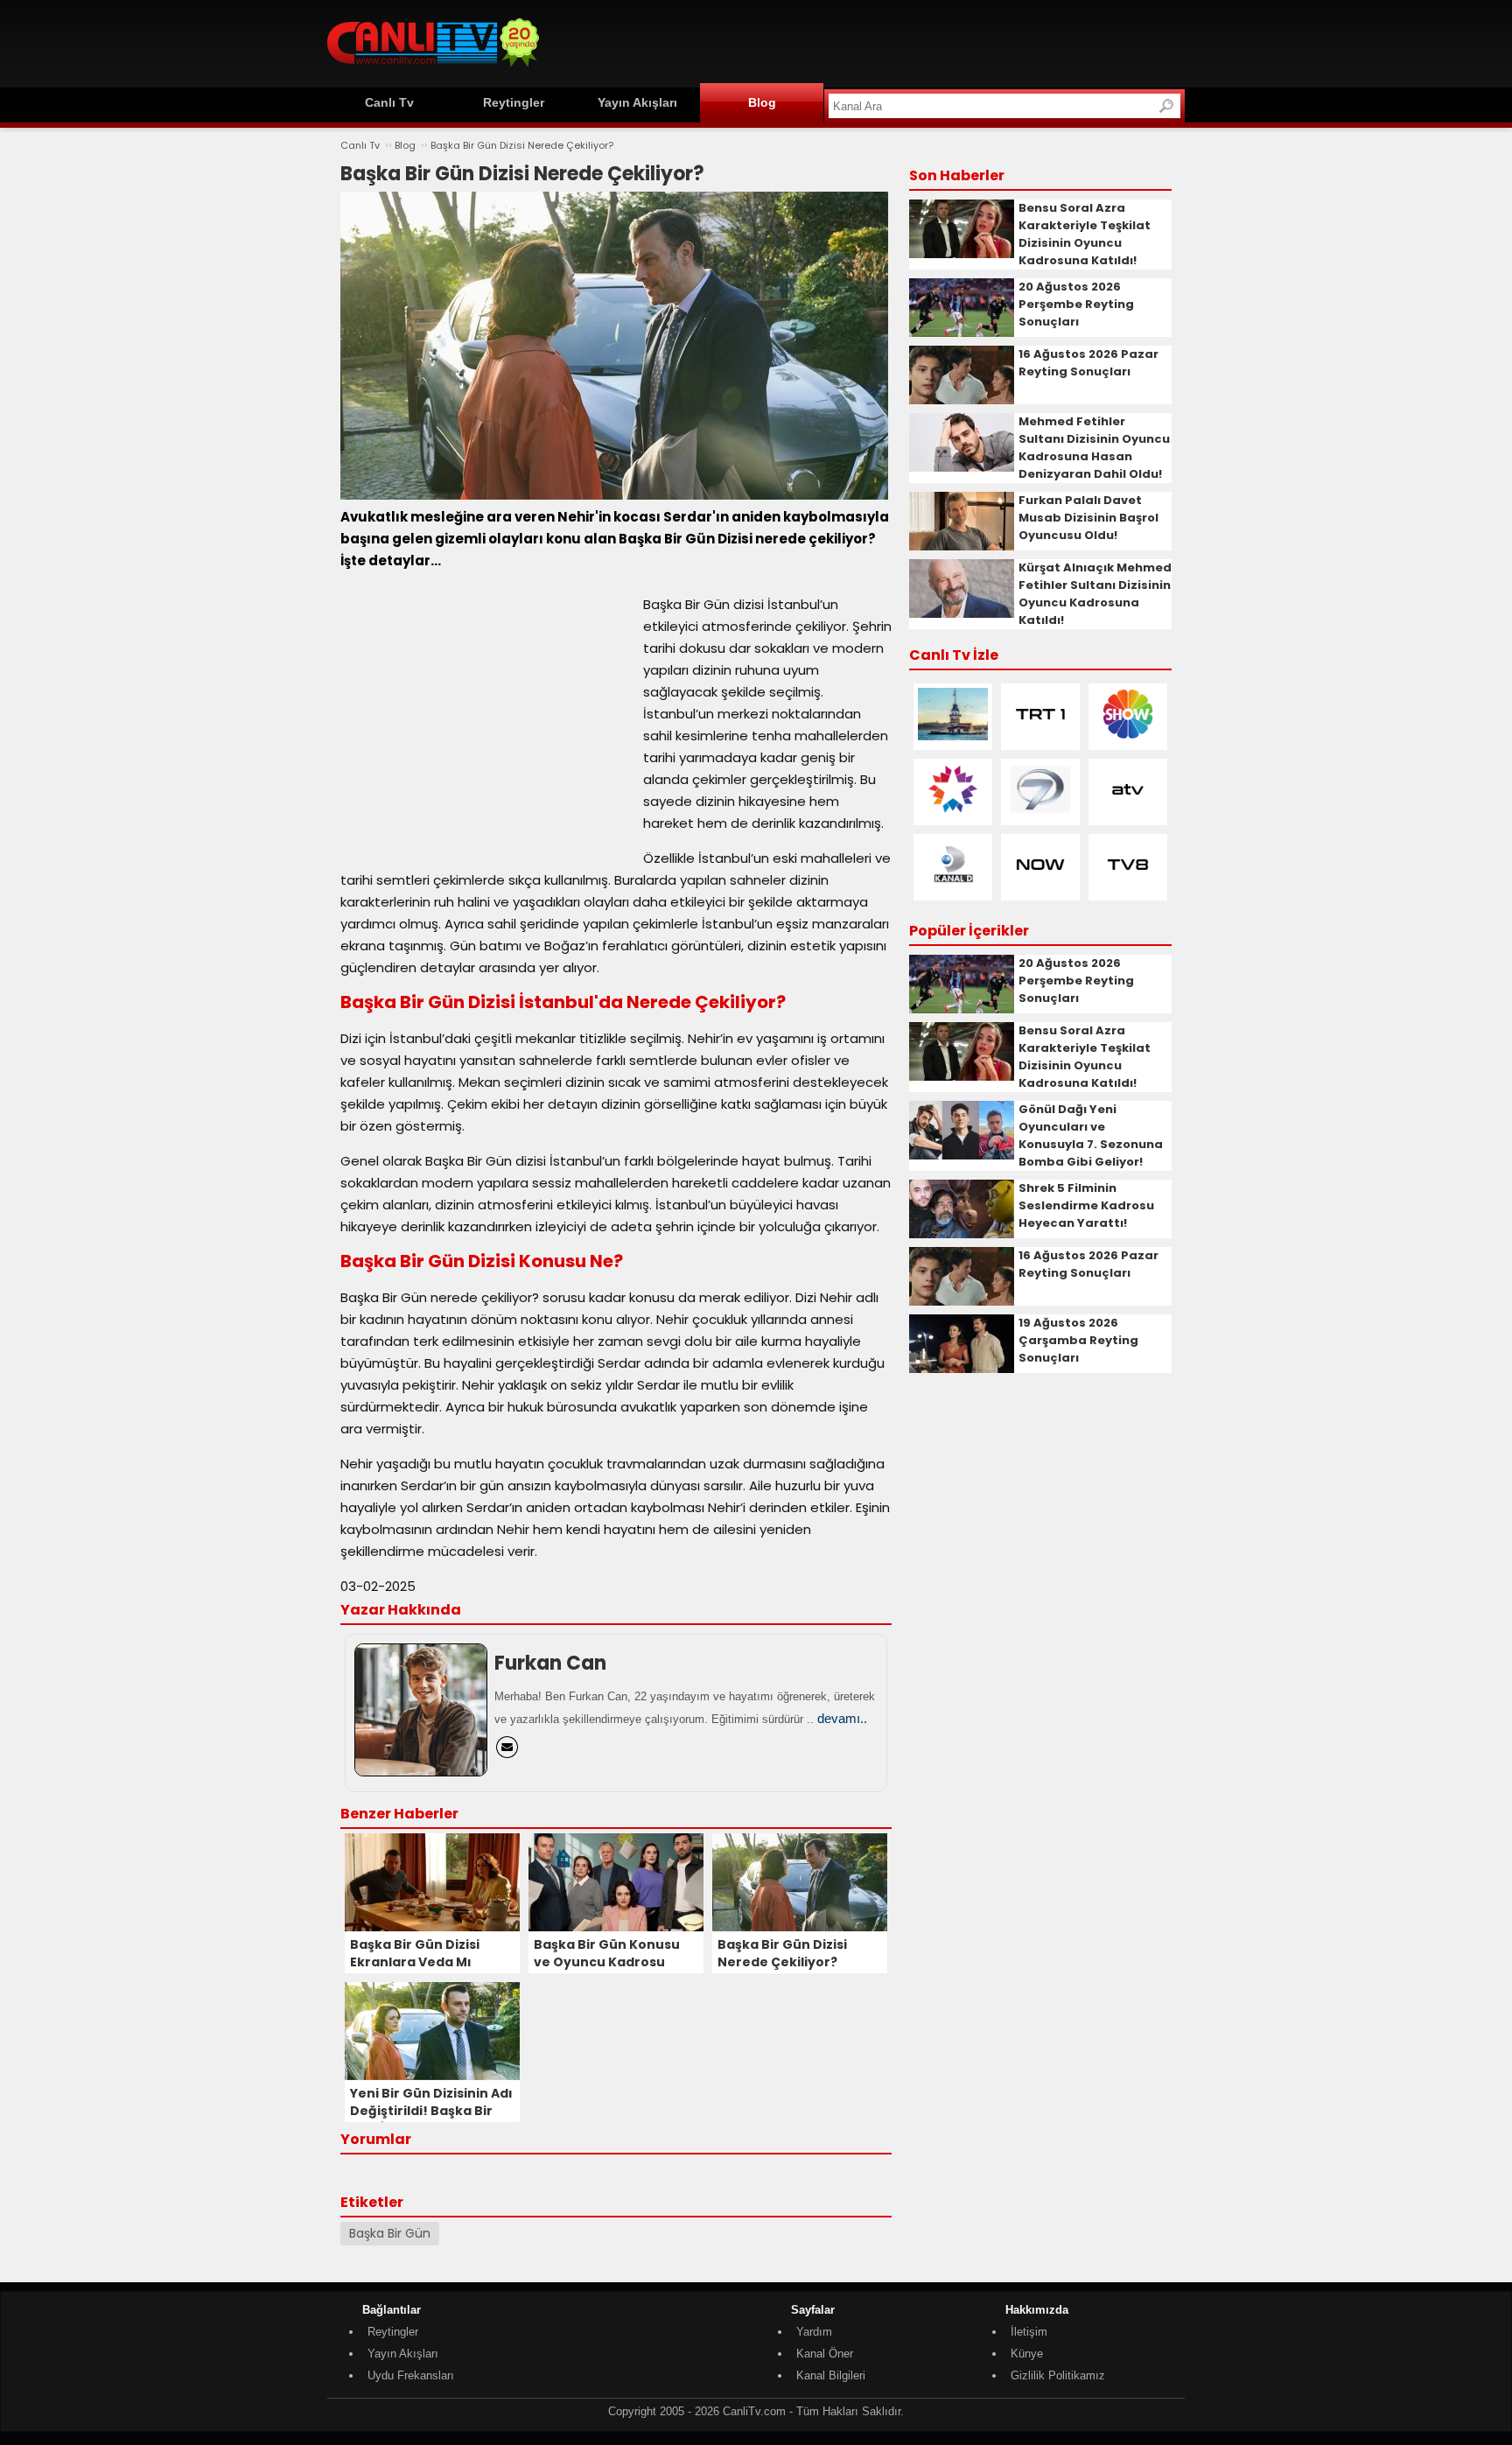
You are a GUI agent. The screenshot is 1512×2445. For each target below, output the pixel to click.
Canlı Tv (389, 102)
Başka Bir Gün (390, 2233)
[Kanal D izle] (953, 887)
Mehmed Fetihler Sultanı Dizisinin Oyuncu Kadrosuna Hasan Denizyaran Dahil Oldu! (1094, 448)
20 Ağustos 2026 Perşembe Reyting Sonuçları (1076, 304)
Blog (762, 102)
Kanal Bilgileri (831, 2375)
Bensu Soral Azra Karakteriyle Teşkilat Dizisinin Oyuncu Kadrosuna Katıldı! (1085, 234)
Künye (1027, 2354)
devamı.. (842, 1718)
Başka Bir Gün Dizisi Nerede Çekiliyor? (522, 145)
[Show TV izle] (1128, 736)
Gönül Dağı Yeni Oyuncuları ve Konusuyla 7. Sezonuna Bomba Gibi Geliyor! (1091, 1135)
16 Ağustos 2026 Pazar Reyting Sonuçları (1088, 363)
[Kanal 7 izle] (1040, 812)
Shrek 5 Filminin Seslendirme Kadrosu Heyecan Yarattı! (1086, 1205)
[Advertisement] (866, 41)
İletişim (1029, 2332)
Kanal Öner (825, 2354)
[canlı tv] (433, 70)
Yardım (814, 2332)
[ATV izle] (1128, 812)
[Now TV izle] (1040, 887)
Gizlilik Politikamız (1058, 2375)
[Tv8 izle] (1128, 887)
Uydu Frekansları (411, 2375)
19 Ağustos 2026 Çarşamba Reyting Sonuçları (1078, 1340)
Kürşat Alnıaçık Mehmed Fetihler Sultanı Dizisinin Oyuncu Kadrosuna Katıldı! (1095, 594)
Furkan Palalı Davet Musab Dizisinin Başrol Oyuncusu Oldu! (1088, 518)
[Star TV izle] (953, 812)
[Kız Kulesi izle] (953, 736)
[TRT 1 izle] (1040, 736)
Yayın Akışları (637, 102)
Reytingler (514, 102)
